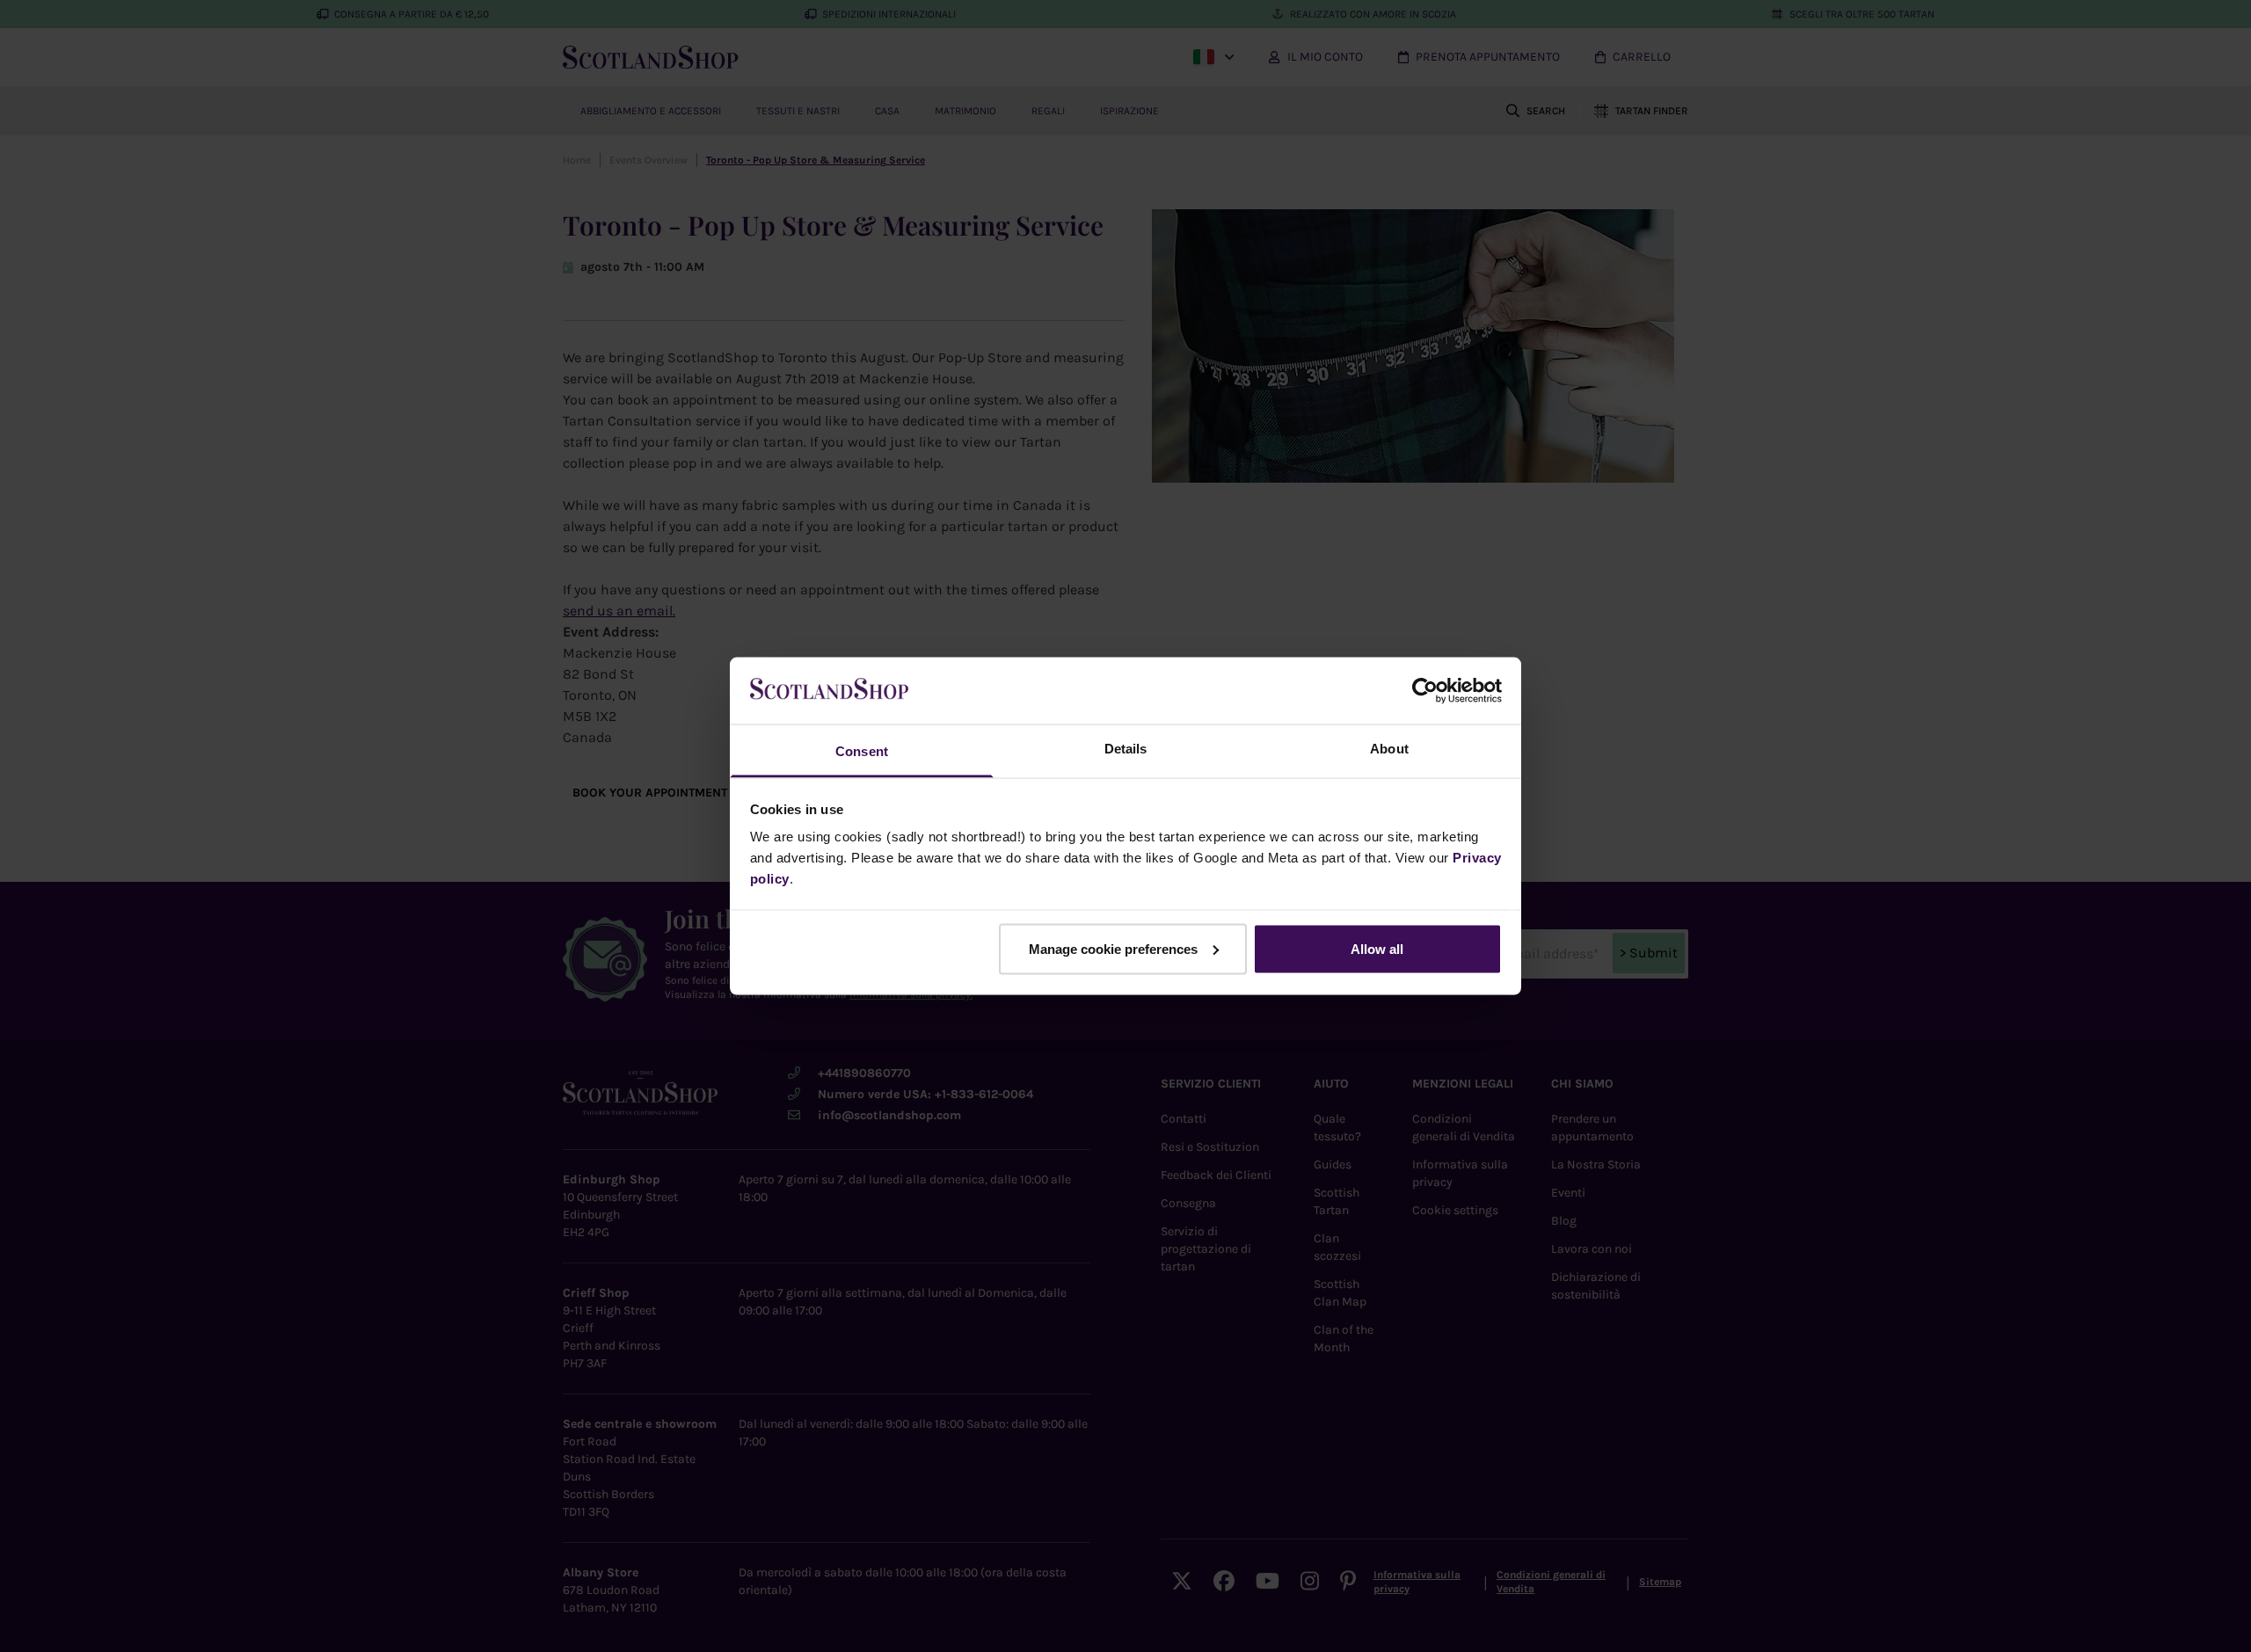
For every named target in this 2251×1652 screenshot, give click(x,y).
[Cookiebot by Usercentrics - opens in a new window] (1425, 690)
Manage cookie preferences (1113, 948)
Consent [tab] (862, 751)
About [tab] (1389, 749)
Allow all (1377, 948)
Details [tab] (1126, 749)
